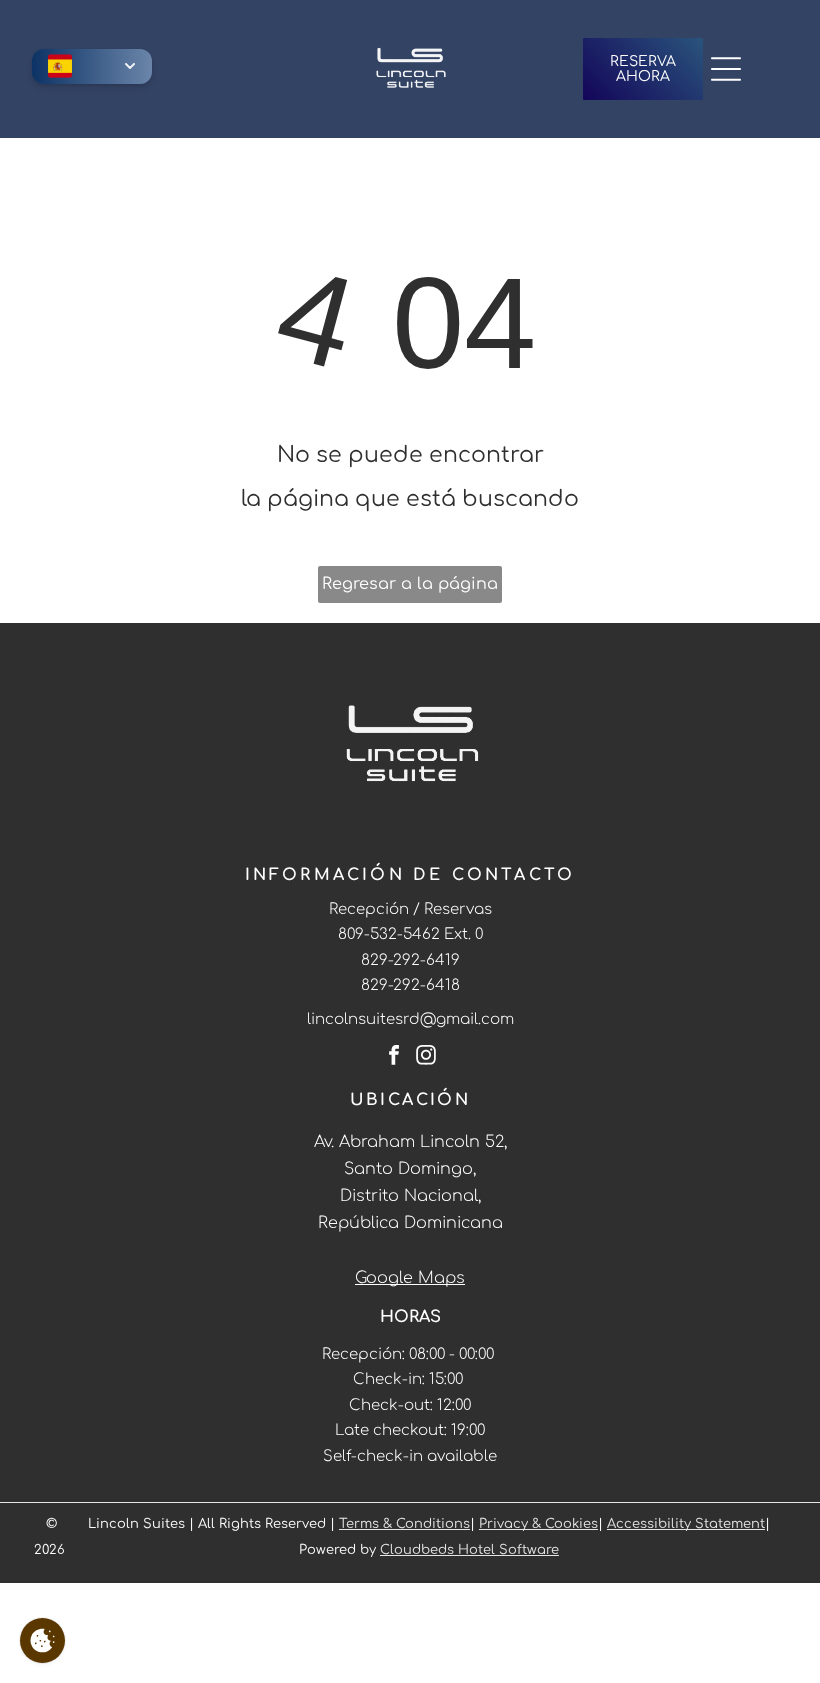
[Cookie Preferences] (42, 1640)
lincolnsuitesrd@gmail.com (410, 1019)
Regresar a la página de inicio (410, 589)
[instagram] (426, 1057)
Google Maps (410, 1278)
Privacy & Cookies (538, 1524)
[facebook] (394, 1057)
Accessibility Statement (686, 1524)
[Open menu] (726, 69)
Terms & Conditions (404, 1524)
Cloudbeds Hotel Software (469, 1550)
